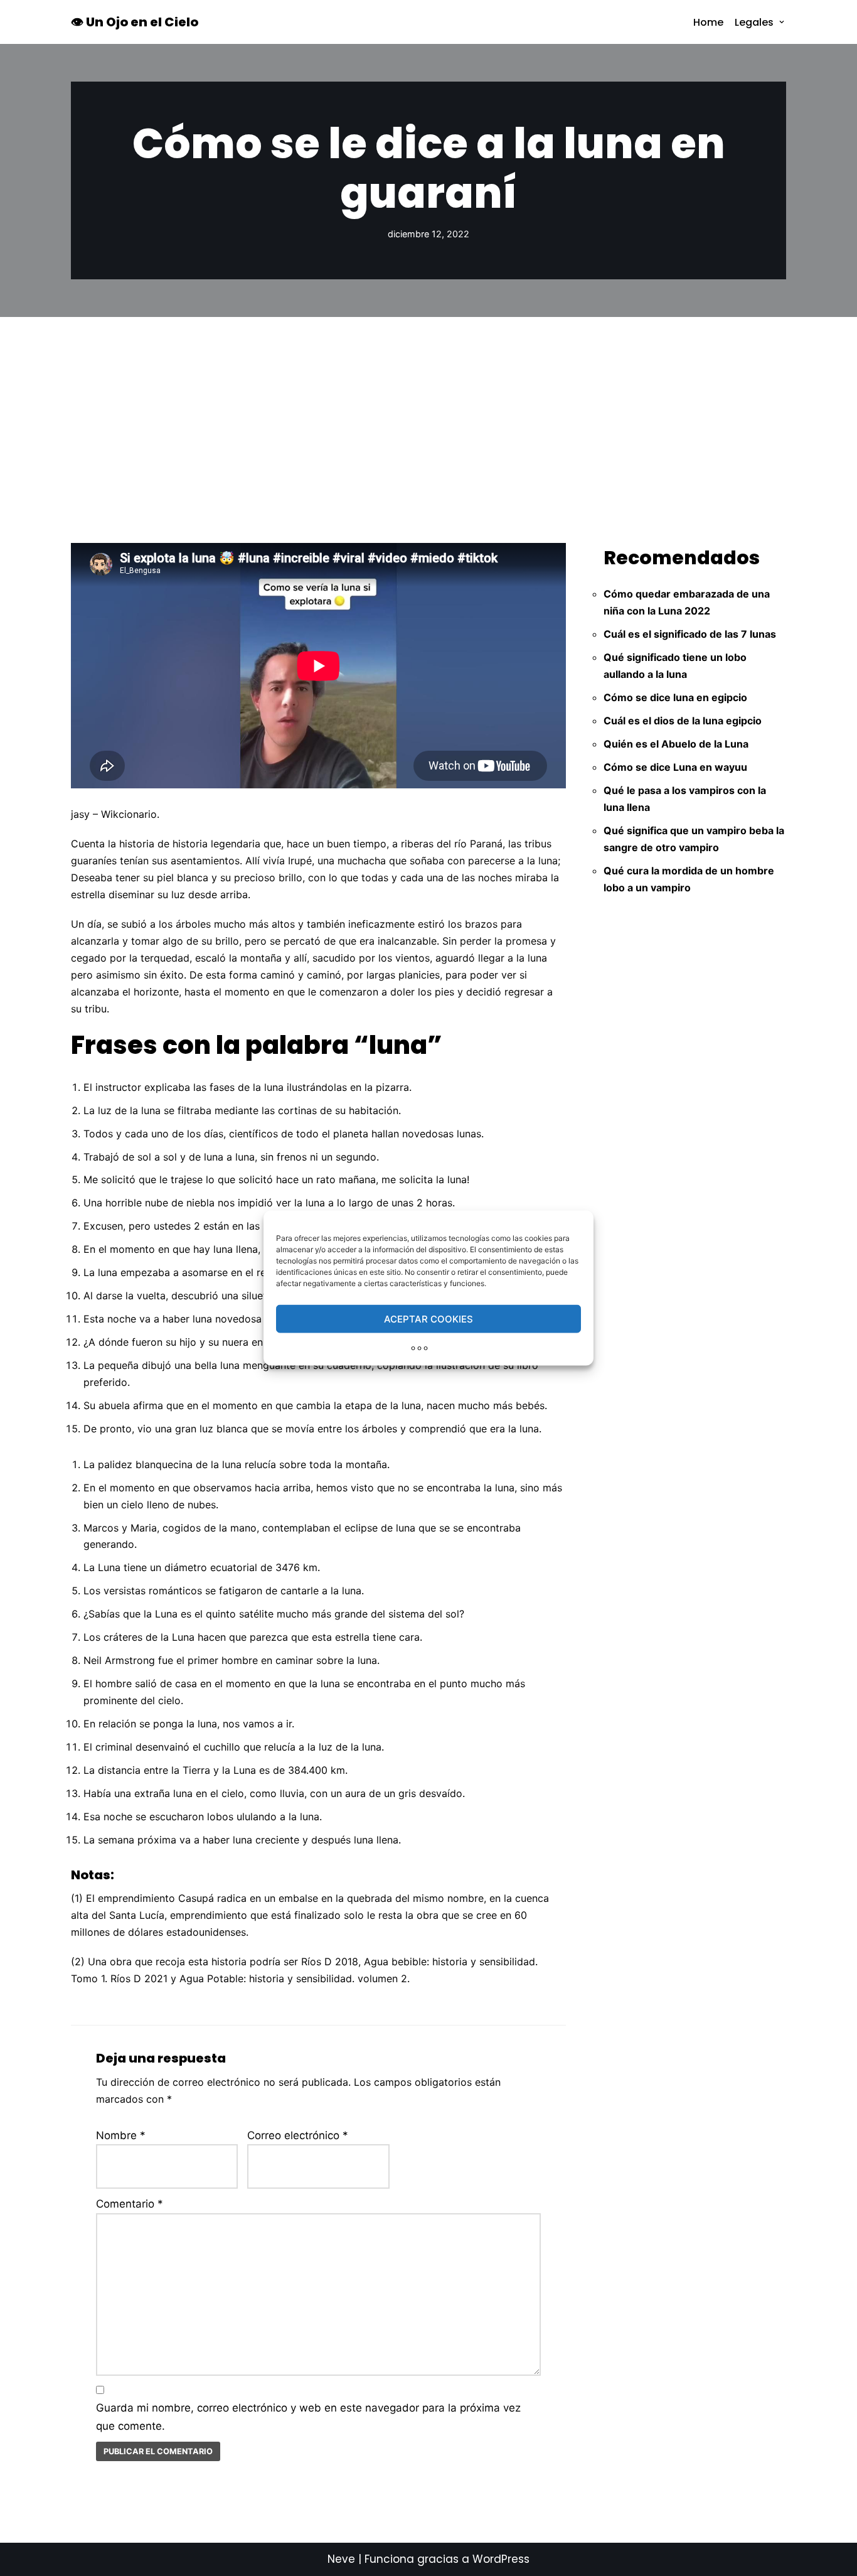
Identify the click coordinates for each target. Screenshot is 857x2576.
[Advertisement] (428, 411)
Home (708, 22)
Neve (341, 2559)
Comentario (130, 2204)
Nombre (121, 2135)
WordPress (501, 2559)
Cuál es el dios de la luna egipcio (683, 721)
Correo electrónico (298, 2135)
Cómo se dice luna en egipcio (675, 697)
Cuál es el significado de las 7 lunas (690, 634)
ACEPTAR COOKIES (428, 1318)
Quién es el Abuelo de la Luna (676, 744)
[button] (782, 22)
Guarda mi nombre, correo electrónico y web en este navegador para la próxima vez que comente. (308, 2417)
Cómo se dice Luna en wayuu (675, 767)
